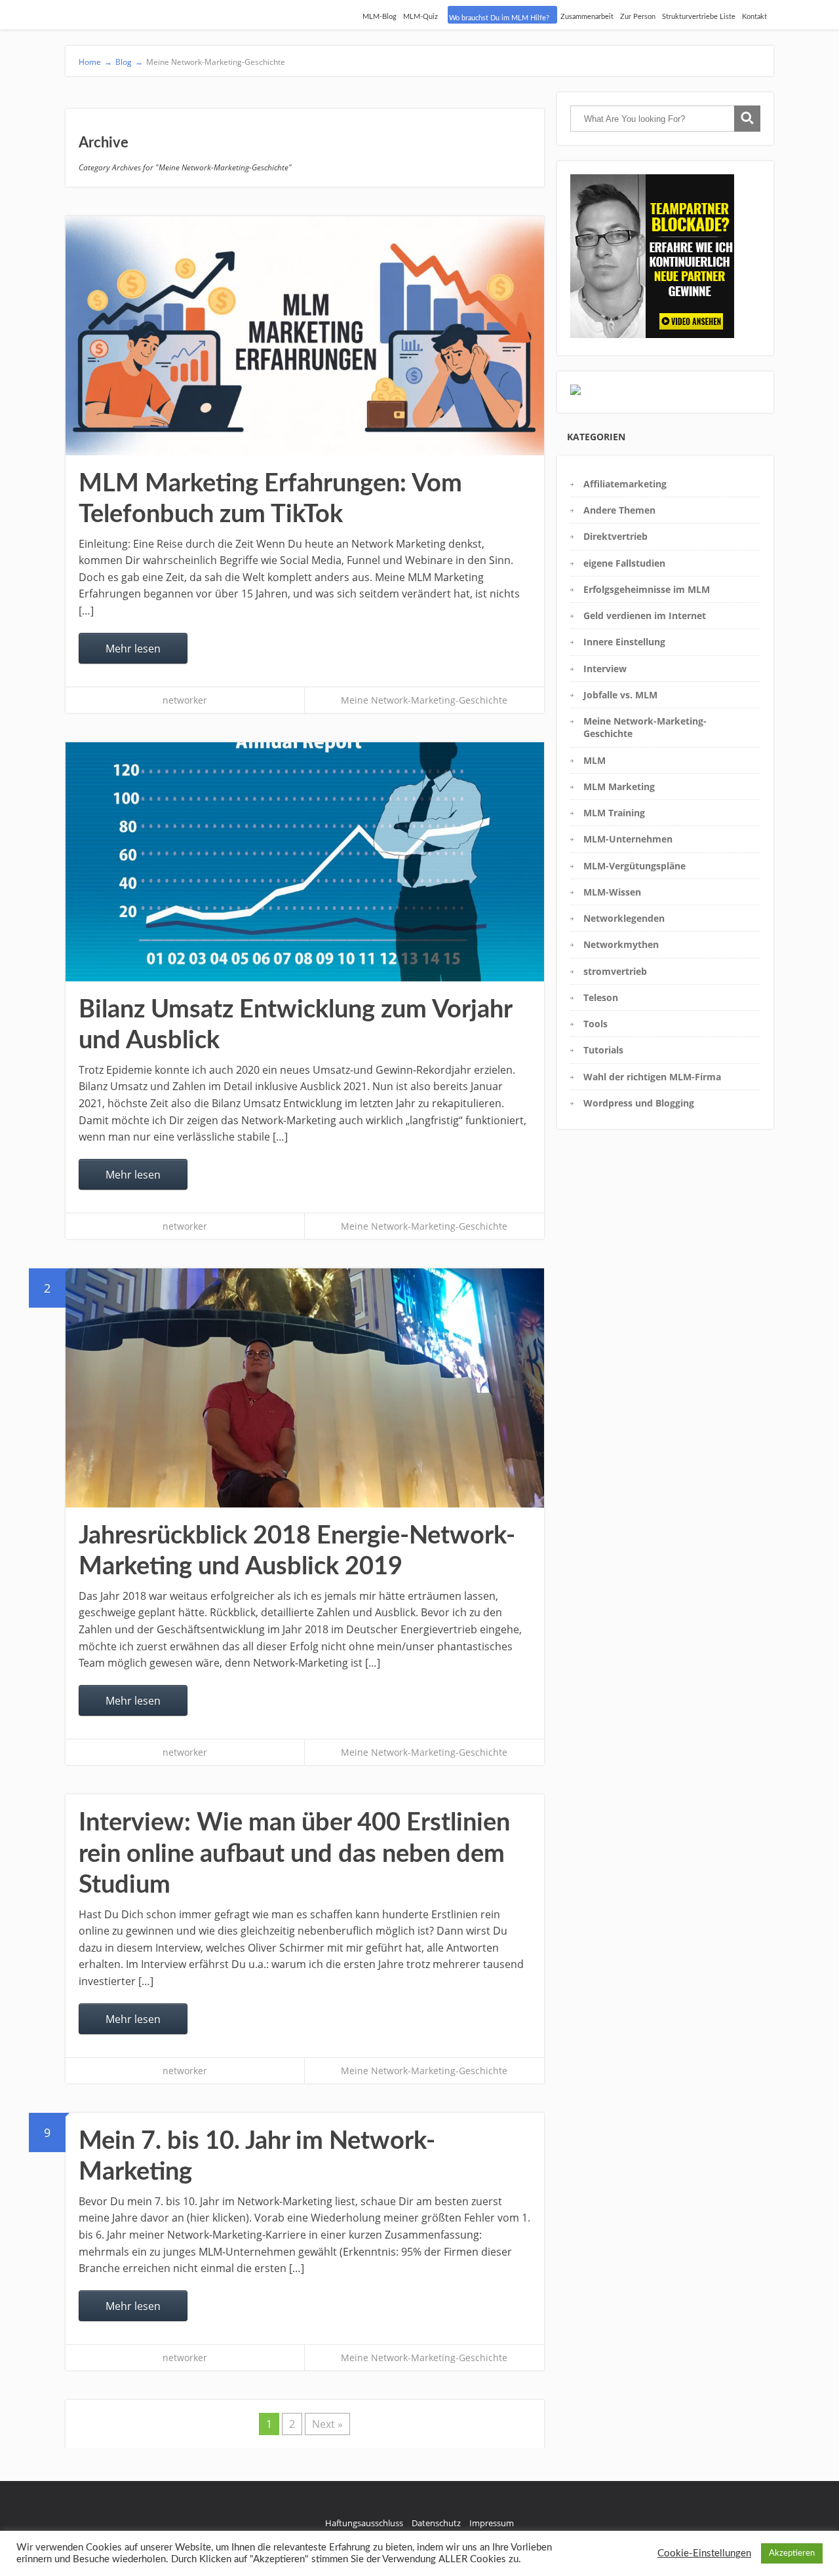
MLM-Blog (380, 17)
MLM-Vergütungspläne (634, 866)
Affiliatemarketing (625, 484)
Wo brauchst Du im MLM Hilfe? (499, 18)
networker (185, 700)
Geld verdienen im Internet (645, 616)
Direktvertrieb (615, 536)
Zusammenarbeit (587, 17)
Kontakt (754, 17)
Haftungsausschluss (364, 2523)
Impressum (492, 2523)
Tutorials (603, 1050)
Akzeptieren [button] (792, 2553)
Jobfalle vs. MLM (620, 695)
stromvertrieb (615, 971)
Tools (595, 1024)
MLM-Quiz (420, 17)
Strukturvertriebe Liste (699, 17)
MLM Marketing (619, 786)
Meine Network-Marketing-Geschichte (424, 700)
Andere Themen (619, 510)
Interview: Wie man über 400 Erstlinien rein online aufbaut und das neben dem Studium (294, 1854)
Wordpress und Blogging (639, 1103)
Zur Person (638, 17)
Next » (327, 2424)
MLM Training (614, 813)
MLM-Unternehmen (628, 839)
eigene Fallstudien (624, 563)
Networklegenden (624, 918)
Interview (605, 669)
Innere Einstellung (624, 642)
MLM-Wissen (612, 892)
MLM (595, 760)
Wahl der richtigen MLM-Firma (652, 1077)
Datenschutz (436, 2523)
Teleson (601, 997)
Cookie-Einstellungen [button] (704, 2553)
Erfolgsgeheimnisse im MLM (647, 589)
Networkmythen (621, 944)
